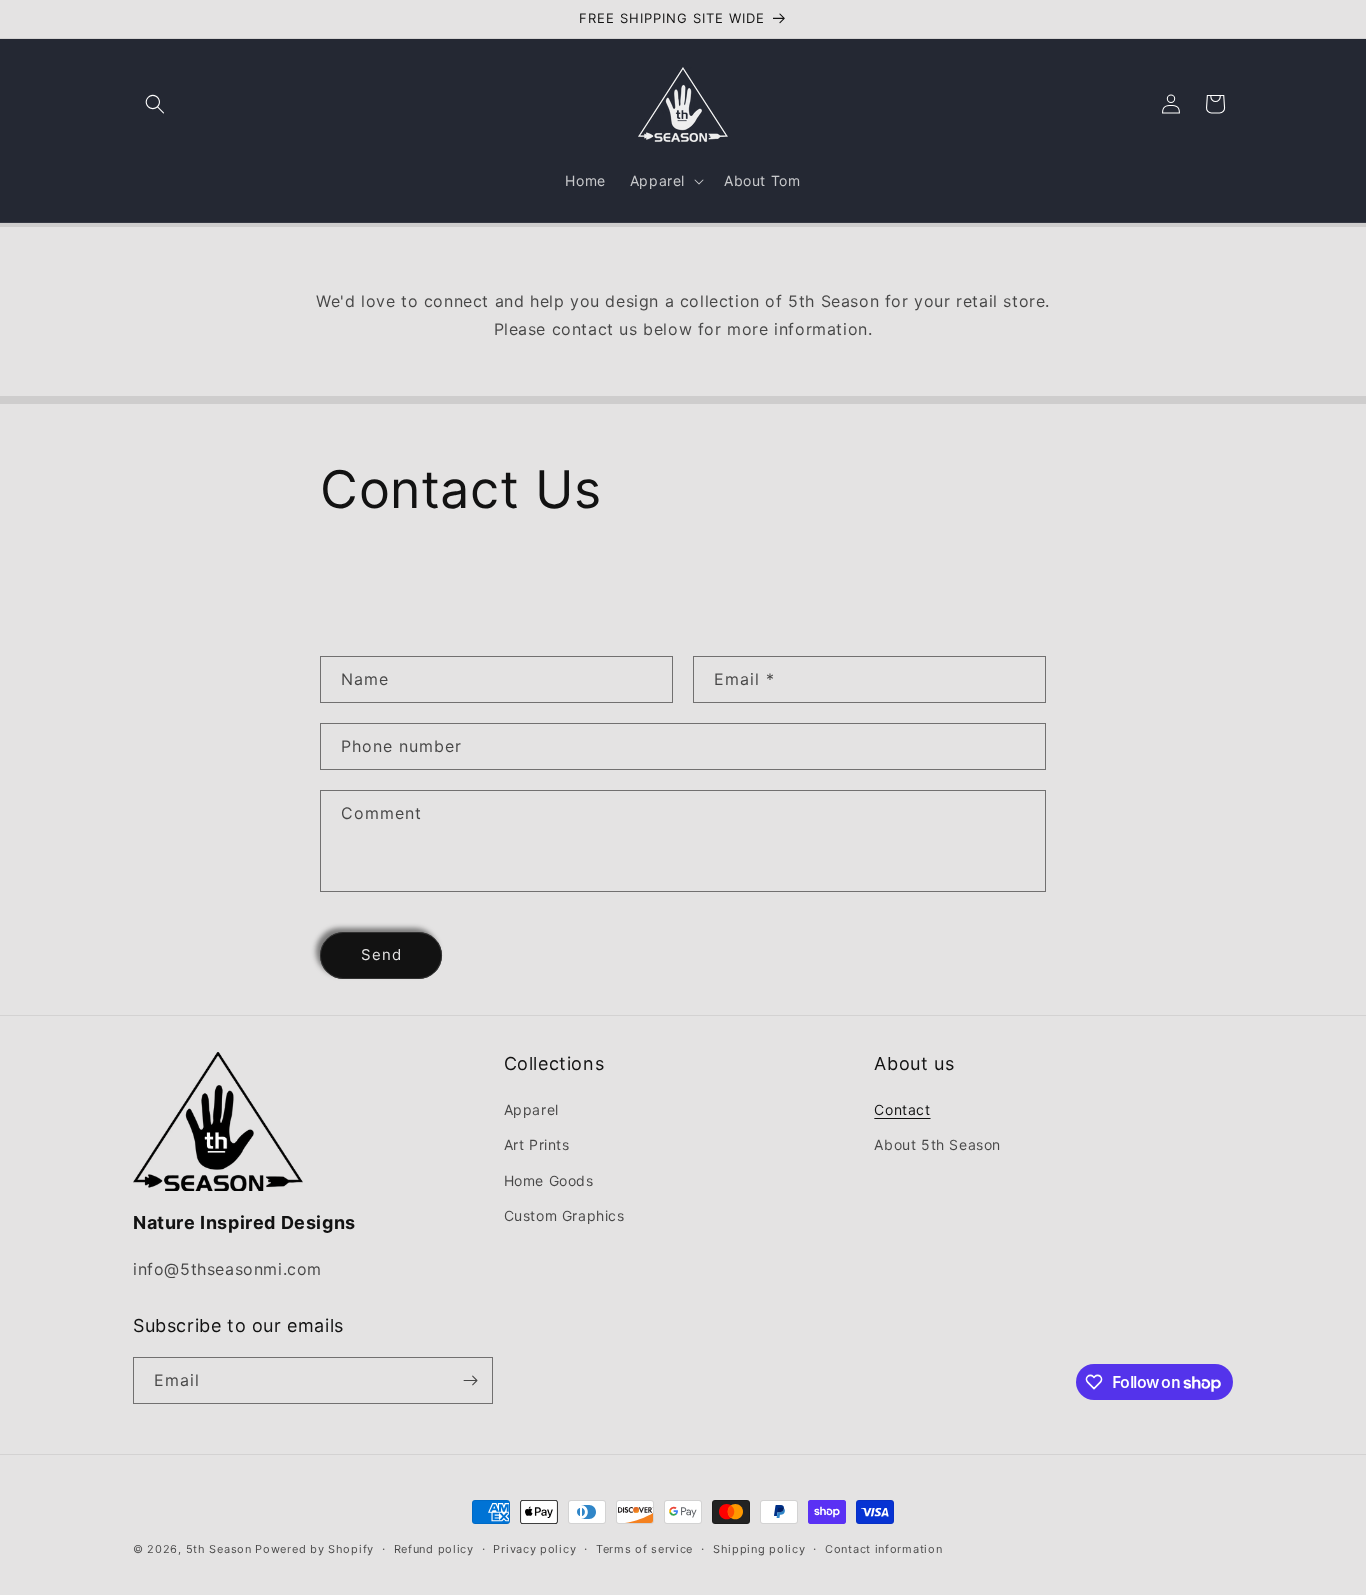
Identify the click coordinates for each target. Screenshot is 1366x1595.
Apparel (531, 1109)
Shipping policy (759, 1549)
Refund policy (434, 1549)
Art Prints (537, 1144)
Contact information (883, 1549)
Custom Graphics (564, 1215)
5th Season (219, 1549)
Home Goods (549, 1180)
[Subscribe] (470, 1380)
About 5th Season (937, 1144)
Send (381, 954)
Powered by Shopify (314, 1549)
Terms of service (644, 1549)
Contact (902, 1109)
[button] (155, 104)
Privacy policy (534, 1549)
